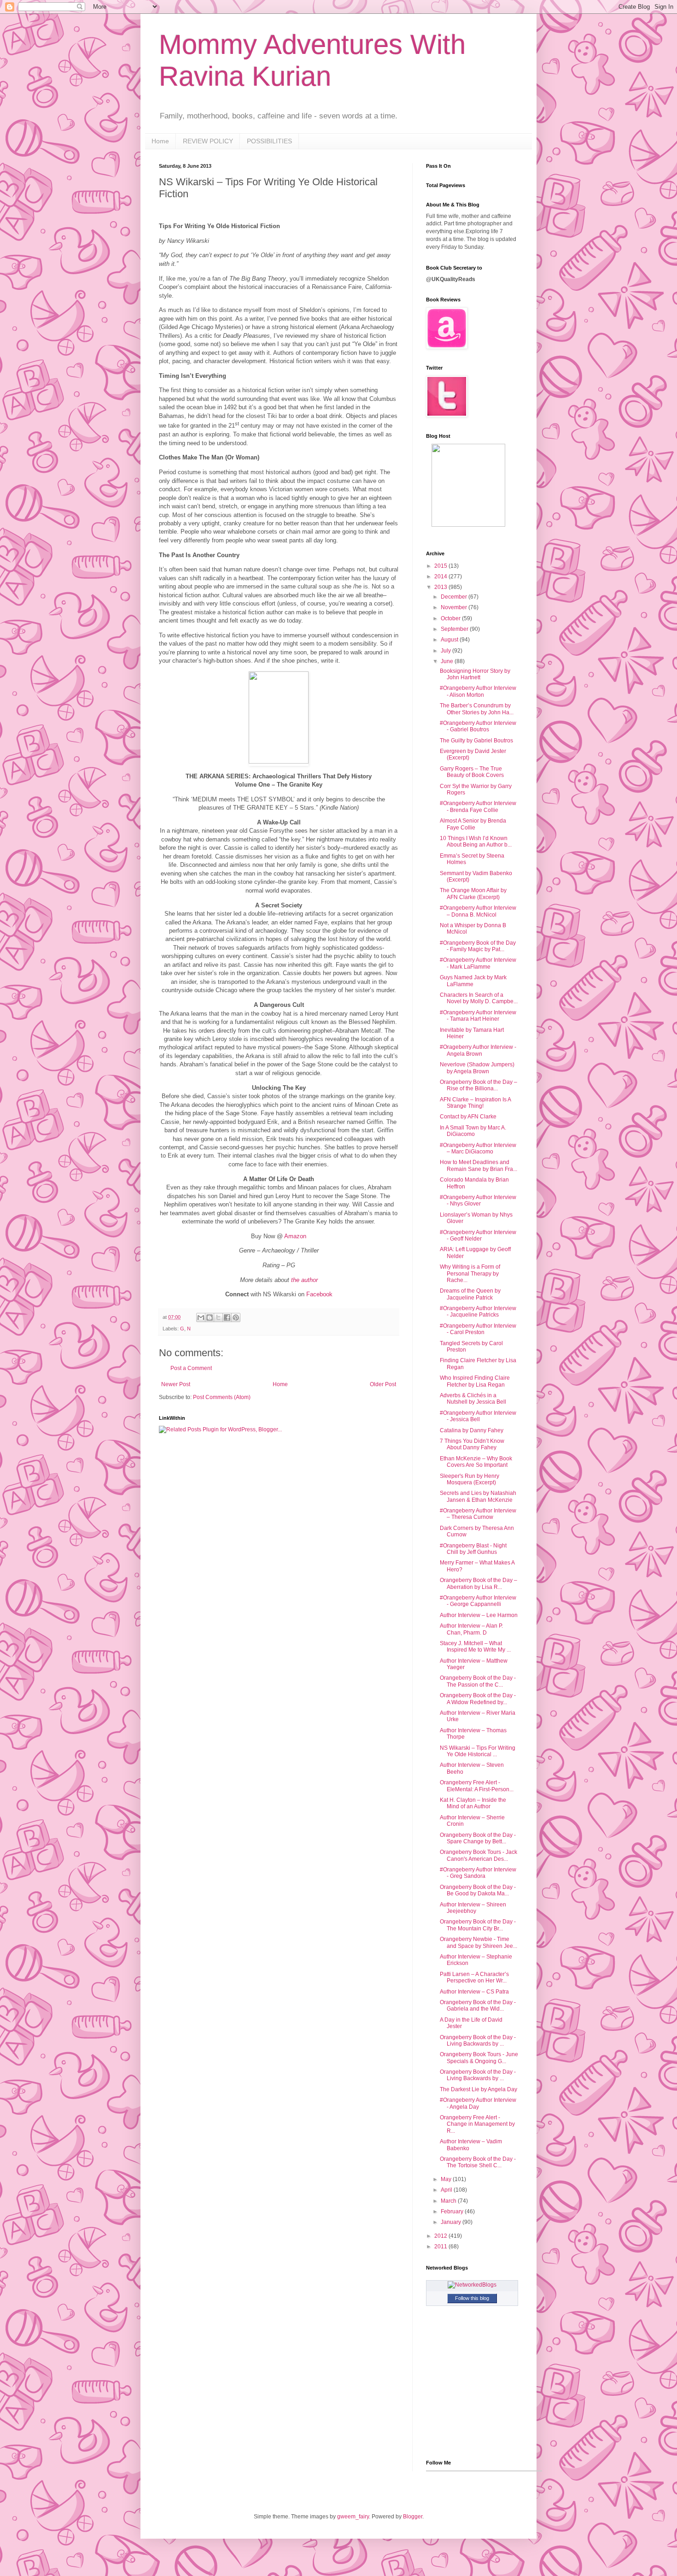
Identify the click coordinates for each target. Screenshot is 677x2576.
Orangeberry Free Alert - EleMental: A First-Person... (477, 1786)
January (452, 2222)
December (455, 597)
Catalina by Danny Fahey (472, 1430)
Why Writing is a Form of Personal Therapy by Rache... (470, 1273)
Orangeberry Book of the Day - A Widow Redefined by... (478, 1699)
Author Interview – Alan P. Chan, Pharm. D (471, 1629)
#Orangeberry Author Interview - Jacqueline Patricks (478, 1312)
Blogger (413, 2517)
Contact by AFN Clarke (468, 1117)
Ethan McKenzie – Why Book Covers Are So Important (476, 1462)
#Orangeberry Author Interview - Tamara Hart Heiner (478, 1016)
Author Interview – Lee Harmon (479, 1615)
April (447, 2190)
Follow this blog (472, 2298)
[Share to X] (218, 1317)
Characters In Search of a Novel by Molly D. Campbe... (479, 998)
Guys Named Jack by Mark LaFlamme (473, 981)
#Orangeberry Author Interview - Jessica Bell (478, 1416)
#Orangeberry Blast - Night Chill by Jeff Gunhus (473, 1549)
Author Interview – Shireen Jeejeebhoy (473, 1908)
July (446, 651)
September (455, 629)
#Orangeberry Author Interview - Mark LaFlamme (478, 963)
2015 (441, 566)
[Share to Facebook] (227, 1317)
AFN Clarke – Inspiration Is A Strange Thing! (475, 1103)
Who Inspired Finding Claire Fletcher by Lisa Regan (475, 1381)
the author (304, 1280)
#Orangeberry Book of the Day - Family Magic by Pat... (478, 946)
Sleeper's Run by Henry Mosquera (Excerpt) (470, 1479)
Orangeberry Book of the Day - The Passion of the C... (478, 1681)
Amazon (295, 1236)
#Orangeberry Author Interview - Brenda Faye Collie (478, 806)
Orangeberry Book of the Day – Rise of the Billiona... (479, 1085)
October (451, 618)
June (448, 661)
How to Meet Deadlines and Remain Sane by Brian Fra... (479, 1165)
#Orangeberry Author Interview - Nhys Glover (478, 1200)
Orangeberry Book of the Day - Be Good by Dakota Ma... (478, 1890)
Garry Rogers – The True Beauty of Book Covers (472, 772)
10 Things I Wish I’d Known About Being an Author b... (476, 841)
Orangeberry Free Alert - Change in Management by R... (477, 2124)
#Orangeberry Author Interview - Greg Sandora (478, 1873)
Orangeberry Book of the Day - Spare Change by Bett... (478, 1838)
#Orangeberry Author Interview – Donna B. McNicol (478, 911)
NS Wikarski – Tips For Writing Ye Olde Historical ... (478, 1751)
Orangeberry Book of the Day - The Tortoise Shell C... (478, 2162)
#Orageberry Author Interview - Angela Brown (478, 1050)
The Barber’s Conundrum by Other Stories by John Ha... (477, 709)
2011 (441, 2247)
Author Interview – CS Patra (474, 1992)
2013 (441, 587)
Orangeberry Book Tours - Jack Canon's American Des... (479, 1855)
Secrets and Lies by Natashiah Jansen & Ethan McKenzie (478, 1496)
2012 (441, 2236)
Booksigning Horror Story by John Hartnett (475, 674)
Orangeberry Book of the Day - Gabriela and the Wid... (478, 2006)
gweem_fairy (353, 2517)
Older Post (383, 1384)
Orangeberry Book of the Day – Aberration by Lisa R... (479, 1583)
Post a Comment (191, 1368)
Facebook (319, 1294)
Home (160, 141)
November (455, 607)
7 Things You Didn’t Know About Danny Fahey (472, 1444)
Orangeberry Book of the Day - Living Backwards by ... (478, 2041)
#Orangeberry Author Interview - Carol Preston (478, 1329)
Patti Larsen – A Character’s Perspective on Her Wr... (474, 1977)
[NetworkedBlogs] (472, 2285)
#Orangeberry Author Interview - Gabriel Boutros (478, 726)
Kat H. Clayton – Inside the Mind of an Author (473, 1803)
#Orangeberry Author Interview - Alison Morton (478, 691)
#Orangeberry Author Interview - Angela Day (478, 2103)
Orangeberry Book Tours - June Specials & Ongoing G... (479, 2058)
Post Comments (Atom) (222, 1397)
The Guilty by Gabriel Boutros (476, 741)
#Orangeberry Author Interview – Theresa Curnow (478, 1514)
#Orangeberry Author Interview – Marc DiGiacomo (478, 1148)
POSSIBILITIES (269, 141)
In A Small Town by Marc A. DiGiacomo (473, 1131)
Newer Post (176, 1384)
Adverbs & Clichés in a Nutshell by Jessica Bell (473, 1399)
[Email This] (201, 1317)
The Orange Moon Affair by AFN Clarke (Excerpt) (473, 894)
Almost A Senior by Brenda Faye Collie (473, 824)
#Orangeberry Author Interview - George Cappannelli (478, 1601)
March (449, 2201)
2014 (441, 576)
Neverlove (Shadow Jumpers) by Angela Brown (477, 1068)
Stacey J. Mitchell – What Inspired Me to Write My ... (475, 1647)
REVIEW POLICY (208, 141)
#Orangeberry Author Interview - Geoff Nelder (478, 1235)
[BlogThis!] (210, 1317)
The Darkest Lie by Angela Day (479, 2089)
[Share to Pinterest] (236, 1317)
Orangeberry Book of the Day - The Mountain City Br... (478, 1925)
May (447, 2179)
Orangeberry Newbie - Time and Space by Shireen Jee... (479, 1942)
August (450, 640)
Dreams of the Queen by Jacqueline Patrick (470, 1294)
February (453, 2211)
